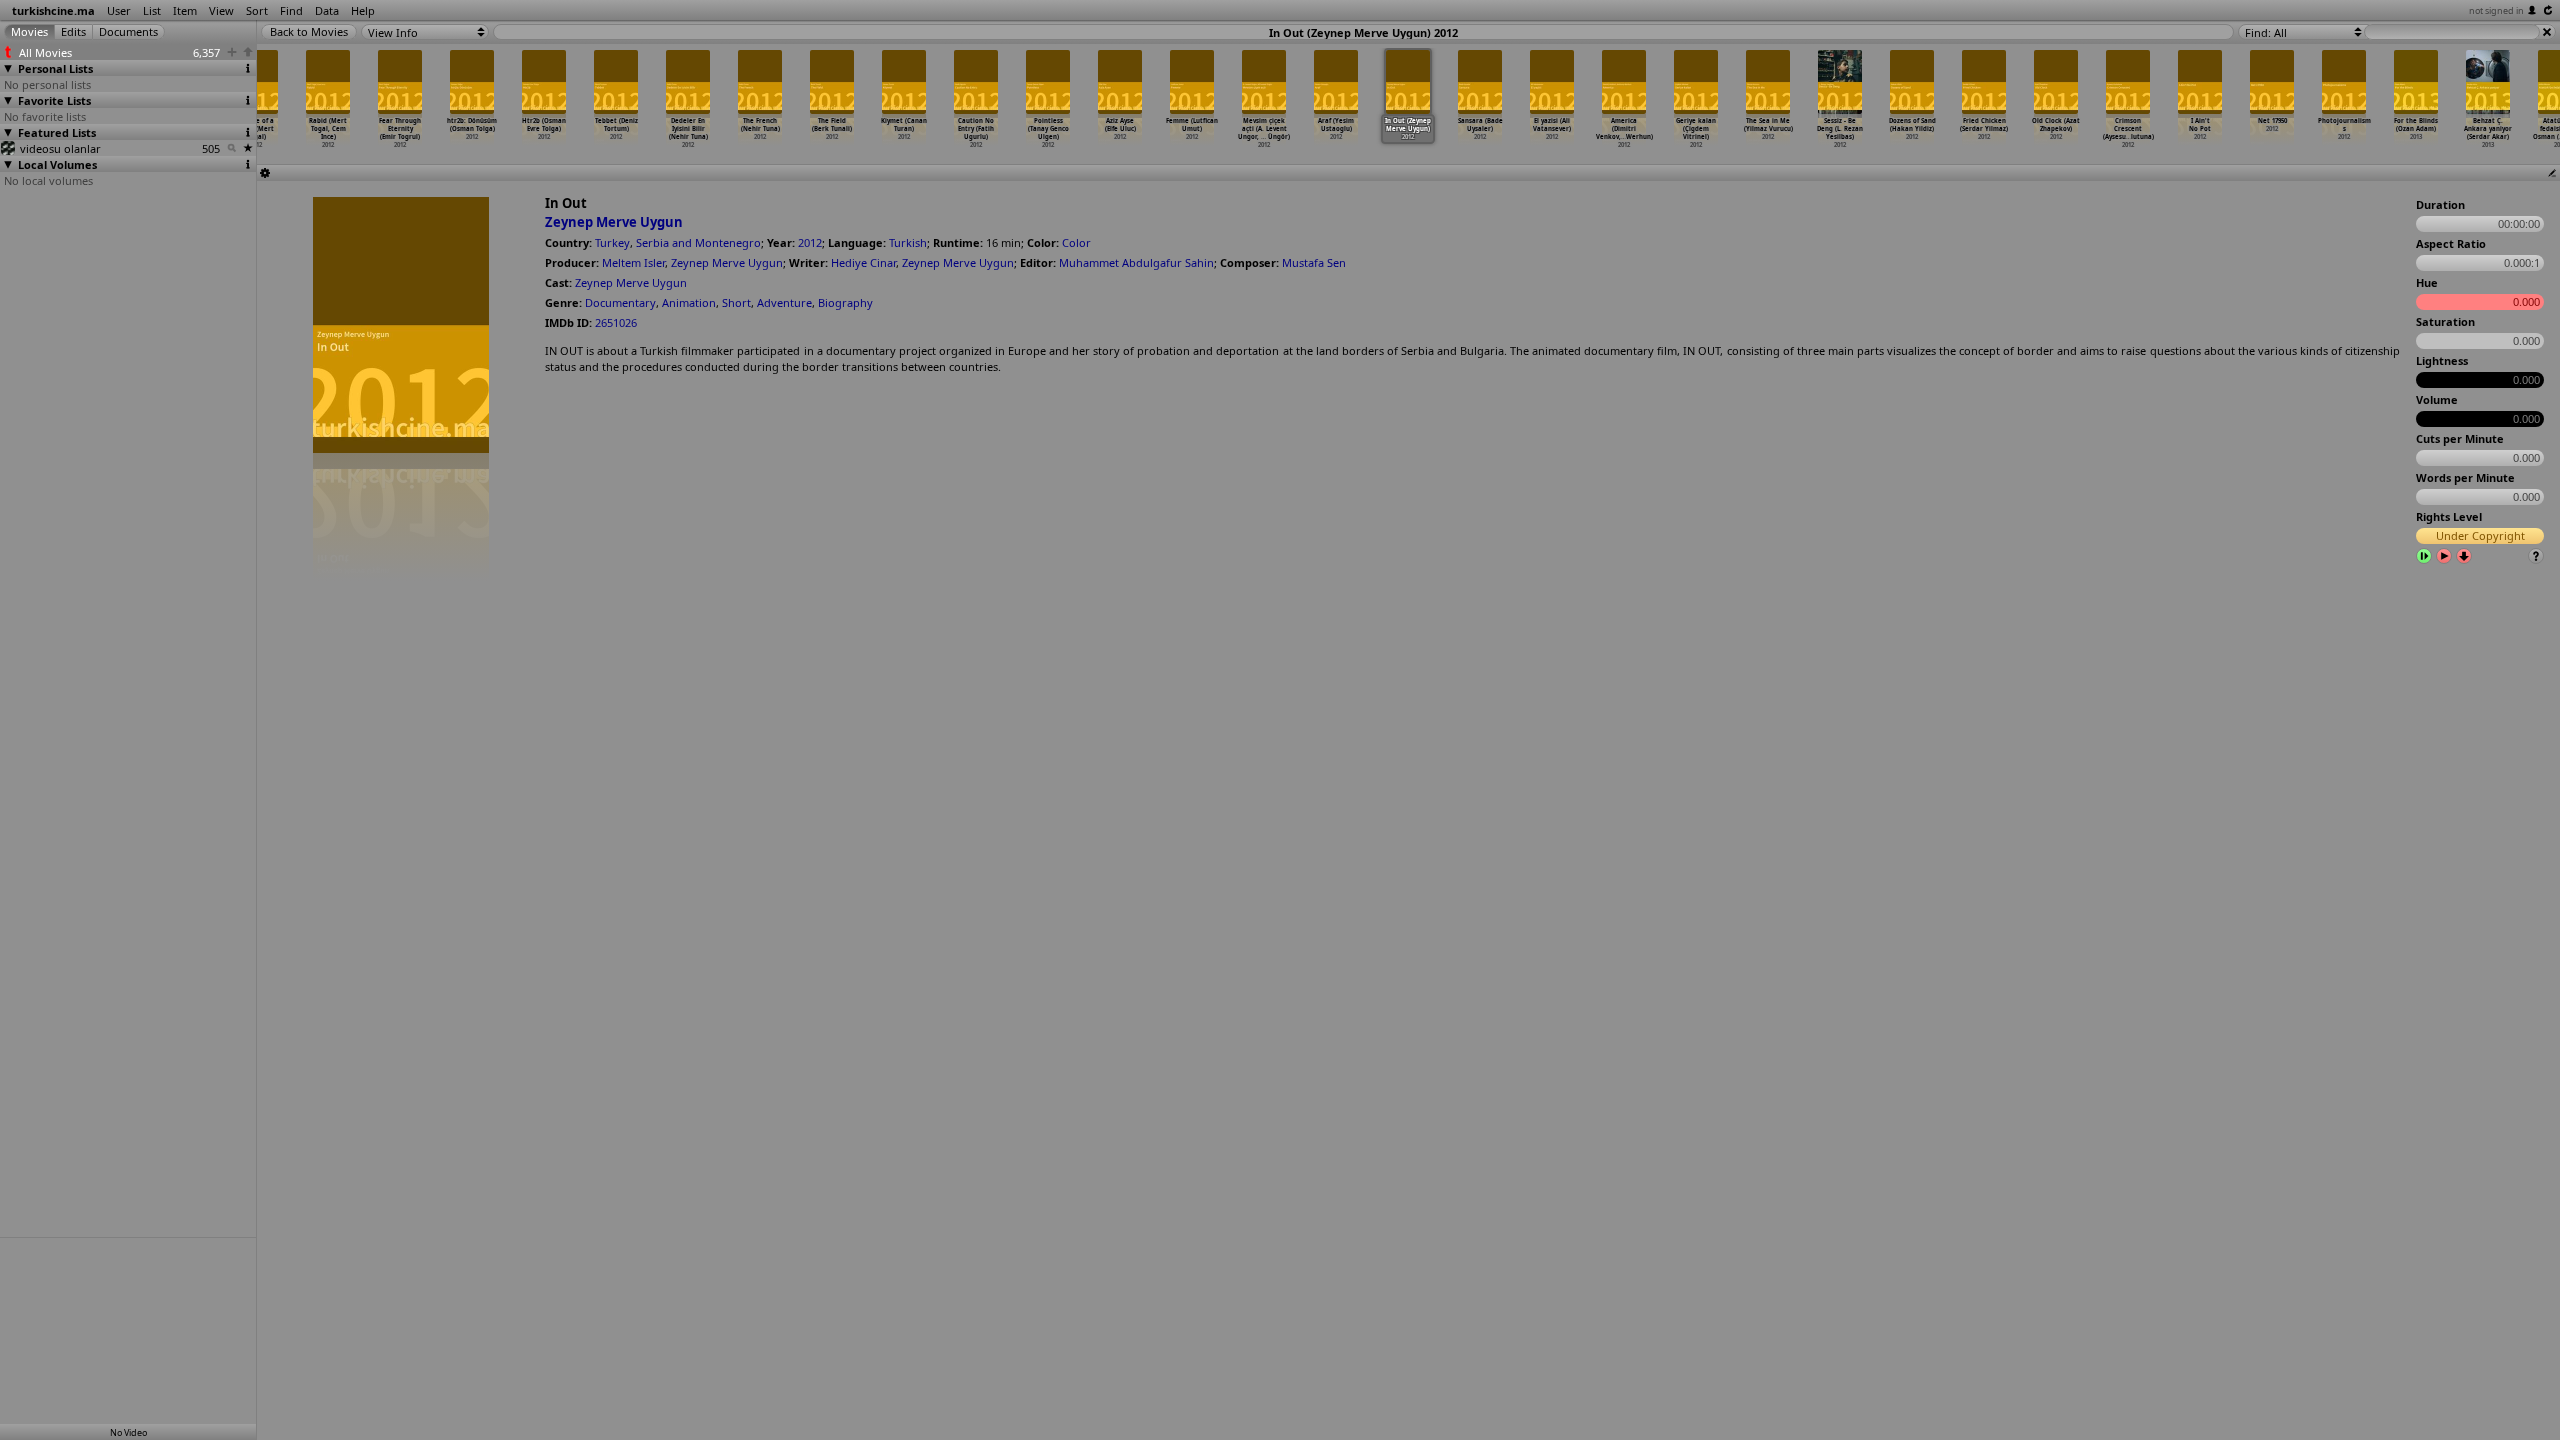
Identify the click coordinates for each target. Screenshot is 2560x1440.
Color (1076, 242)
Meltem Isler (633, 262)
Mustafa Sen (1314, 262)
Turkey (612, 242)
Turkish (908, 242)
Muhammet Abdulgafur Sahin (1136, 262)
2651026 (616, 322)
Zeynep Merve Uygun (614, 222)
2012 (810, 242)
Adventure (784, 302)
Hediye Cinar (863, 262)
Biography (845, 302)
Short (736, 302)
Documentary (620, 302)
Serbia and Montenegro (698, 242)
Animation (689, 302)
